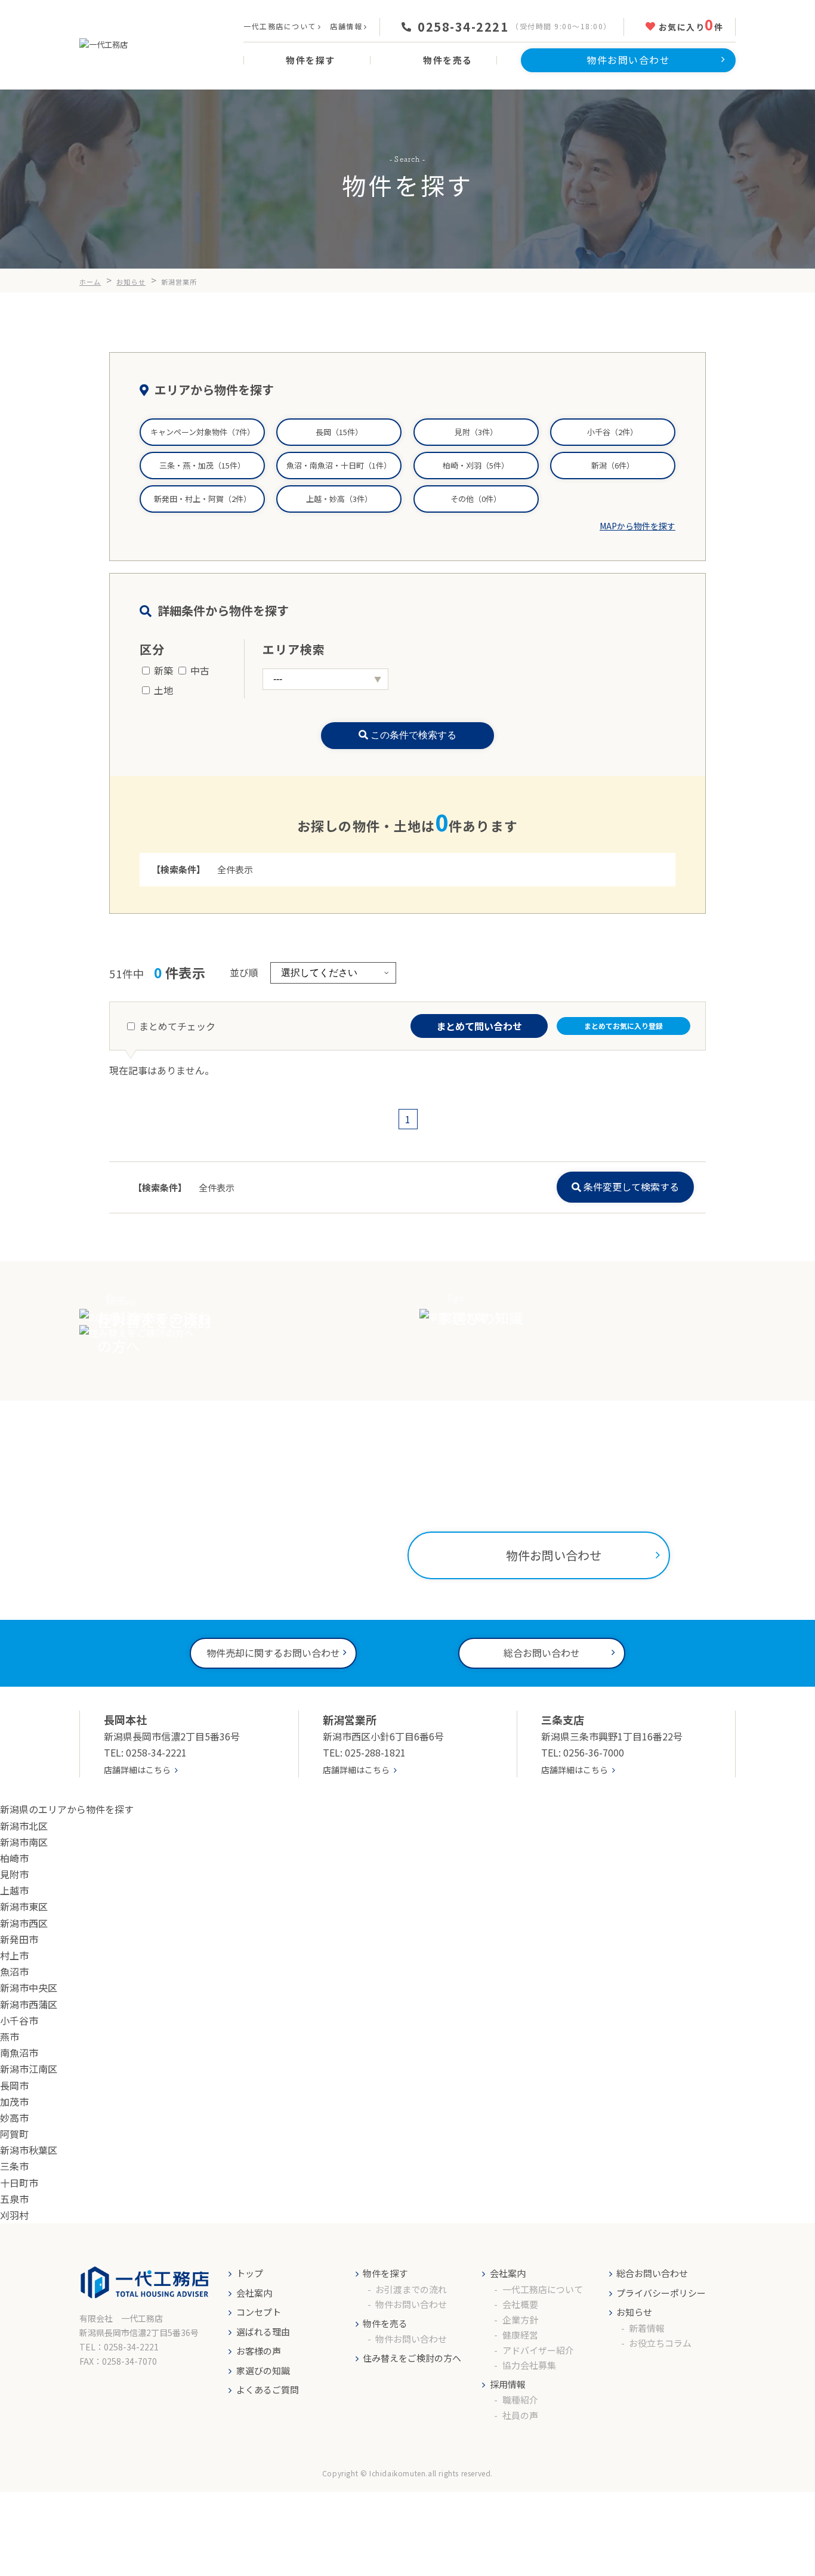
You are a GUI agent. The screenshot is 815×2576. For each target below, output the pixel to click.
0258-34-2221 (463, 27)
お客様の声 (259, 2351)
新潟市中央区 (29, 1988)
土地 (163, 690)
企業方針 (520, 2320)
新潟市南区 (24, 1842)
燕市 (10, 2036)
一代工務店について (280, 26)
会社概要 (520, 2304)
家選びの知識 (263, 2370)
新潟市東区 (24, 1906)
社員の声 (520, 2415)
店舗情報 (346, 26)
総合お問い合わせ (652, 2273)
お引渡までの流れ (411, 2289)
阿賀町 (14, 2134)
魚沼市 (14, 1971)
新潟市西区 (24, 1923)
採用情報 (508, 2384)
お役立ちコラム (660, 2343)
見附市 (14, 1874)
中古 (200, 670)
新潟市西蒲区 (29, 2004)
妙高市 (14, 2118)
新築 (163, 670)
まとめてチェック (177, 1026)
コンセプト (259, 2312)
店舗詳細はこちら (137, 1770)
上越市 (14, 1890)
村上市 (14, 1955)
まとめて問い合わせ (479, 1026)
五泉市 (14, 2199)
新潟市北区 (24, 1826)
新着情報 (647, 2328)
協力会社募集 (529, 2365)
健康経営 (520, 2335)
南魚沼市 (19, 2053)
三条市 (14, 2166)
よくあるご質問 (268, 2389)
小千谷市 (19, 2020)
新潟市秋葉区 (29, 2150)
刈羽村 (14, 2215)
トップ (250, 2273)
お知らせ (634, 2312)
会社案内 (254, 2293)
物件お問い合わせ (411, 2304)
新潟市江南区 (29, 2069)
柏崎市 (14, 1858)
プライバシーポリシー (661, 2293)
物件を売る (385, 2323)
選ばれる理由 (263, 2332)
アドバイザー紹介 (538, 2350)
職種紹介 (520, 2400)
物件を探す (385, 2273)
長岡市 (14, 2085)
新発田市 (19, 1939)
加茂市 (14, 2102)
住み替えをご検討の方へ (412, 2358)
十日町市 (19, 2183)
